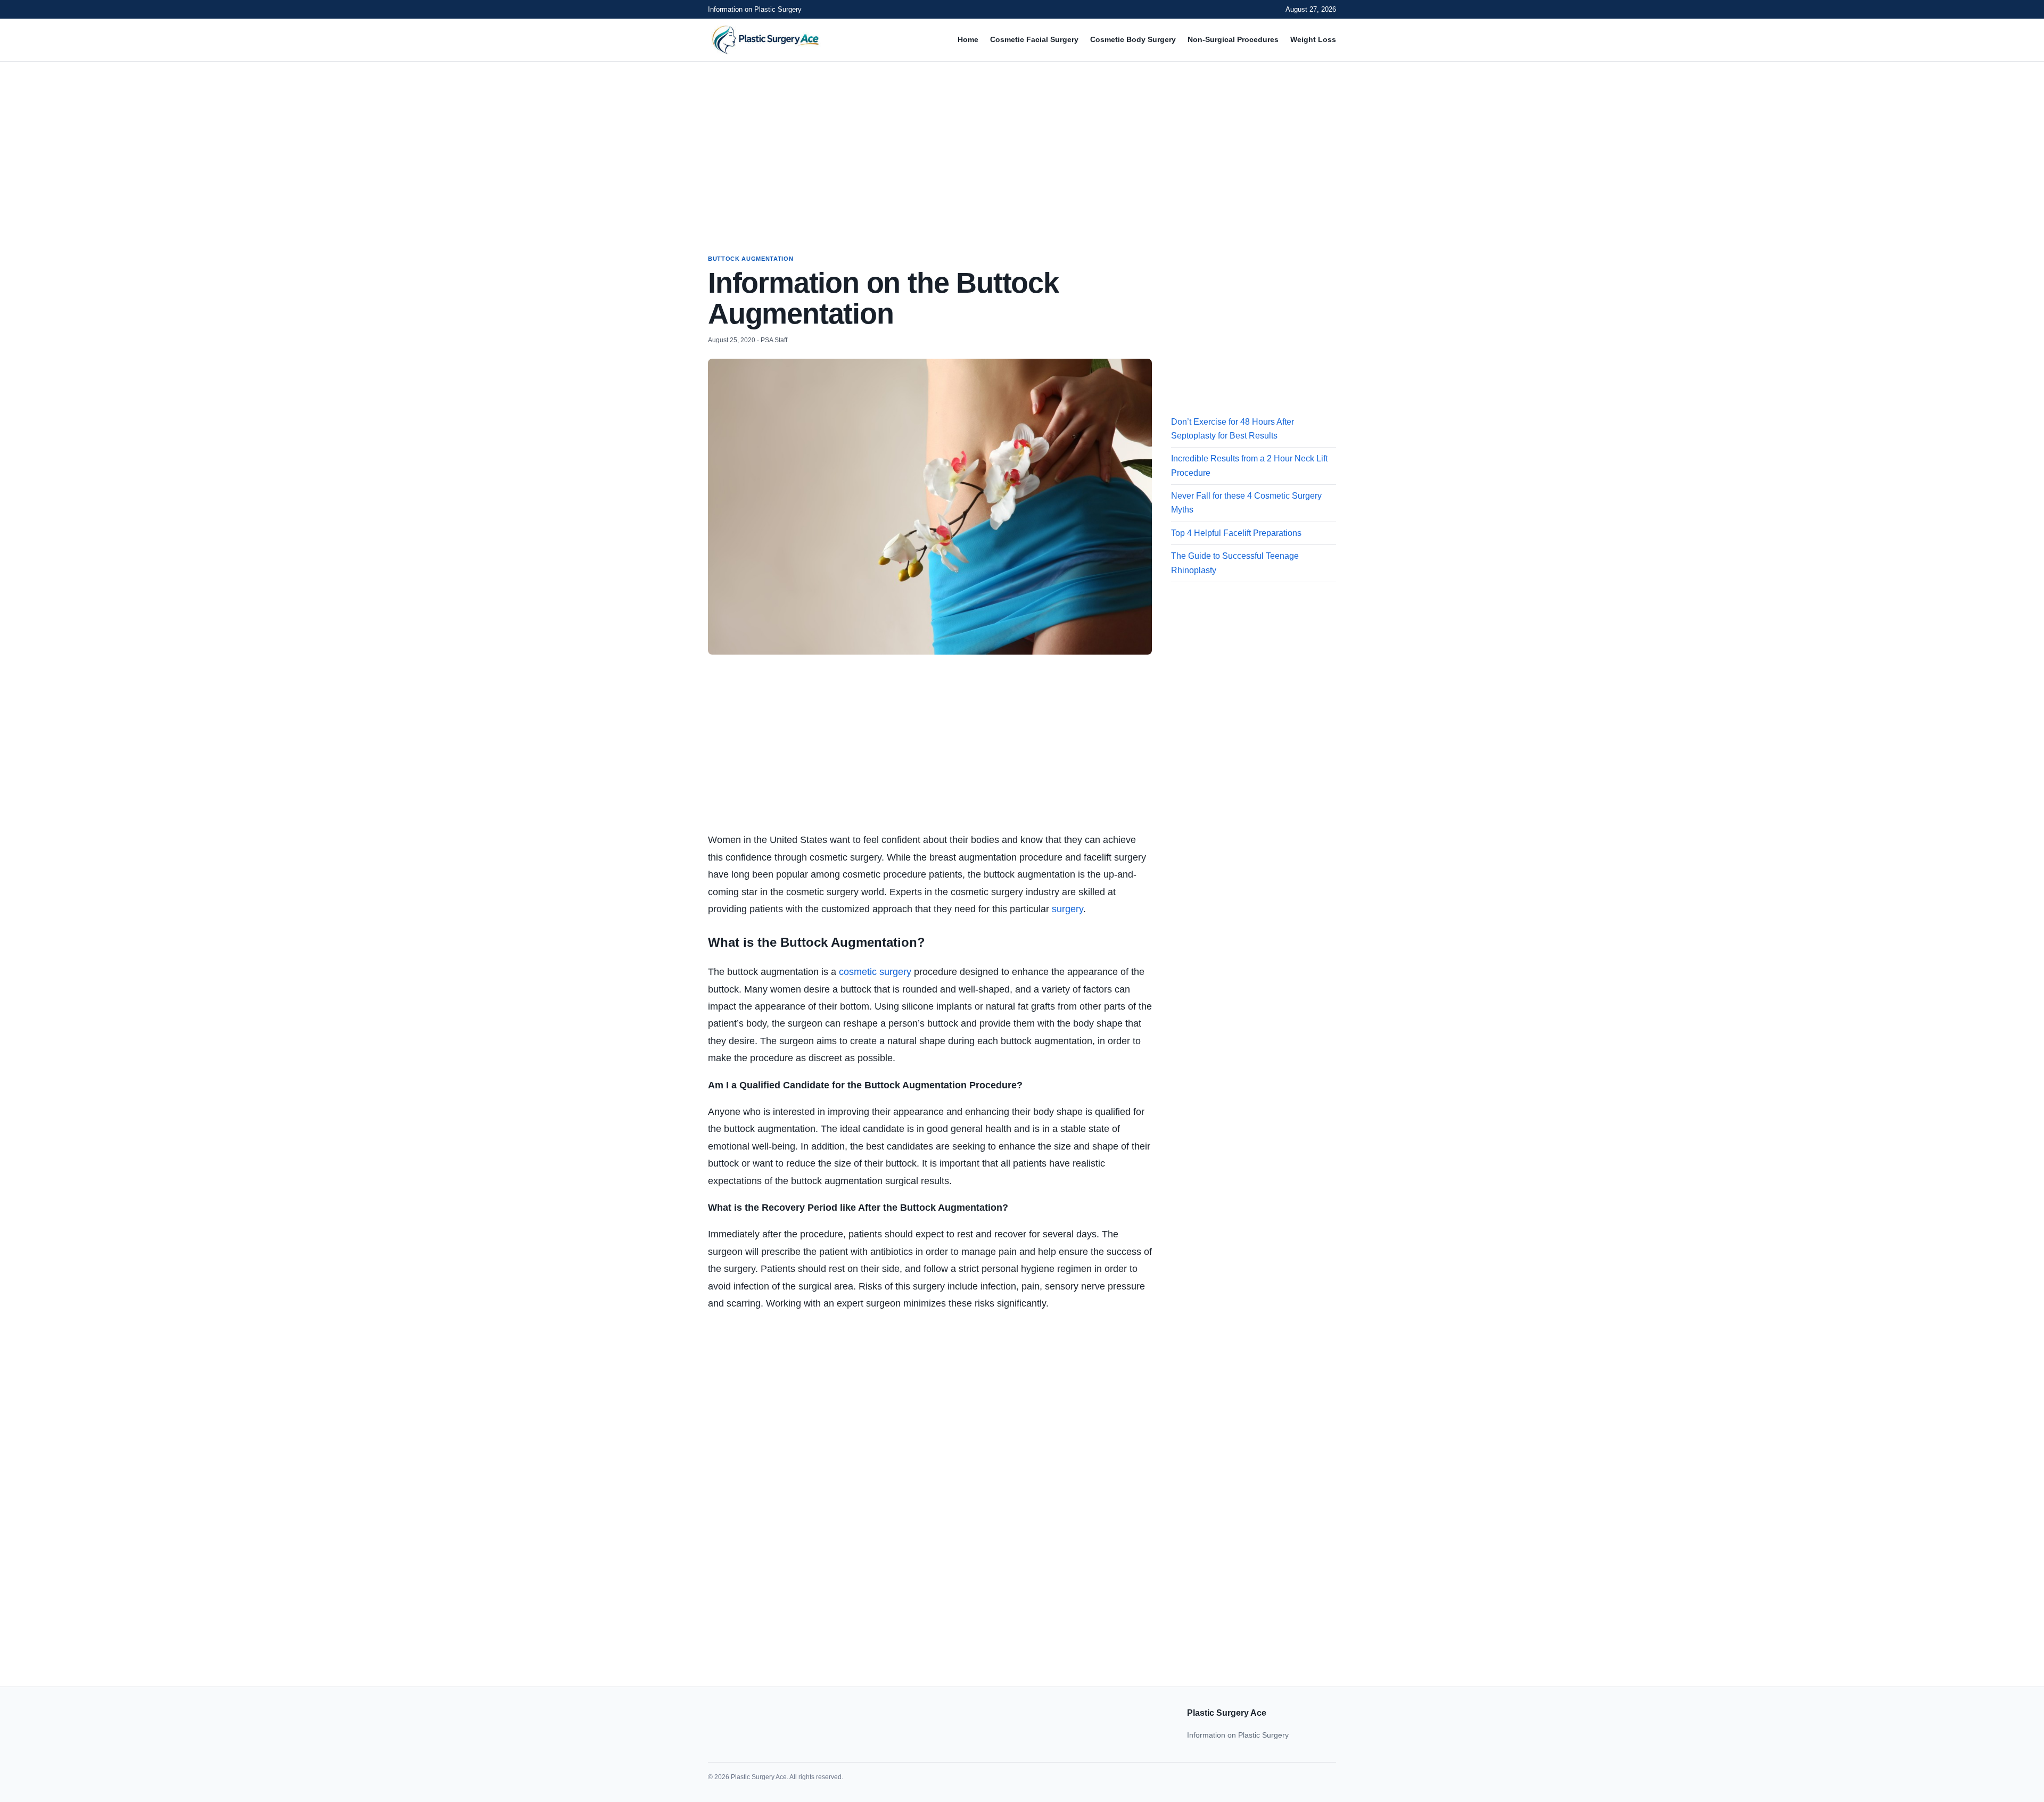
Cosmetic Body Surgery (1133, 39)
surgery (1068, 909)
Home (968, 39)
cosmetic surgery (875, 972)
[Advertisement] (1022, 148)
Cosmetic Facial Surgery (1034, 39)
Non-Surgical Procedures (1233, 39)
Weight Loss (1313, 39)
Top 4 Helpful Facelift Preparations (1236, 533)
